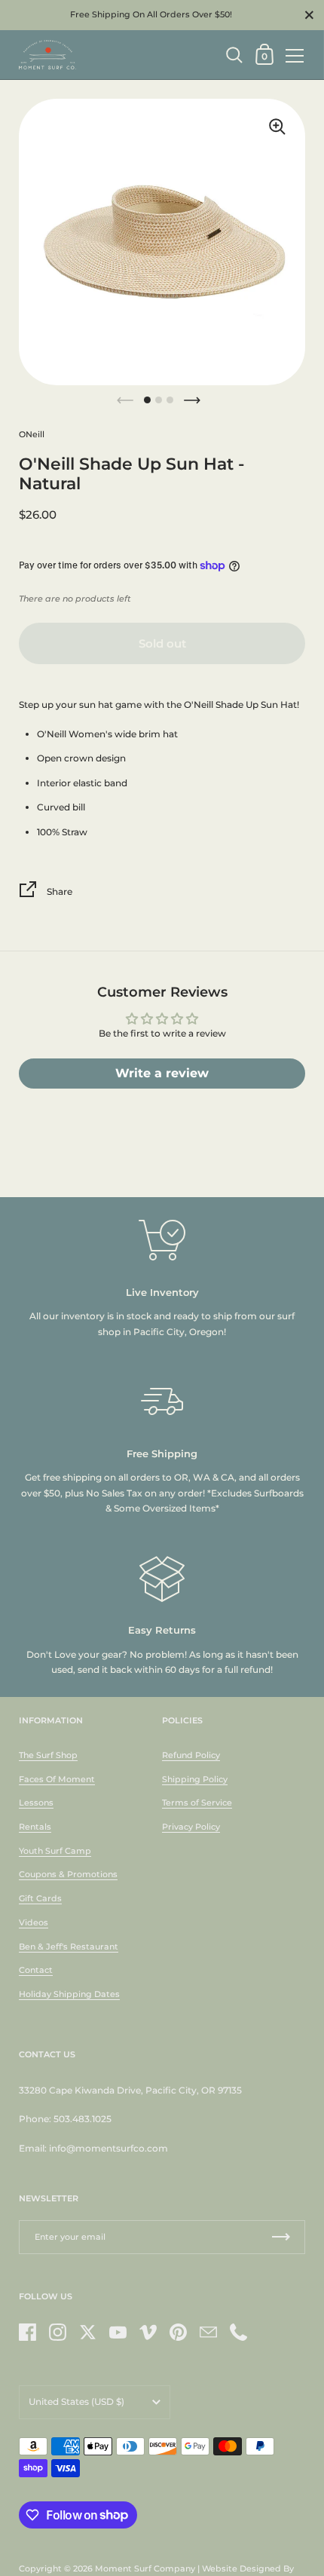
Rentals (35, 1827)
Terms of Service (197, 1803)
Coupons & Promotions (68, 1874)
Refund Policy (191, 1755)
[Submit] (281, 2237)
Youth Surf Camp (55, 1851)
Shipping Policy (195, 1779)
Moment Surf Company (145, 2568)
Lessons (36, 1803)
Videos (34, 1922)
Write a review (162, 1073)
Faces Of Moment (57, 1779)
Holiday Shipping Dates (69, 1994)
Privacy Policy (191, 1827)
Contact (36, 1970)
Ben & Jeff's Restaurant (69, 1947)
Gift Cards (40, 1898)
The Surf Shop (48, 1755)
